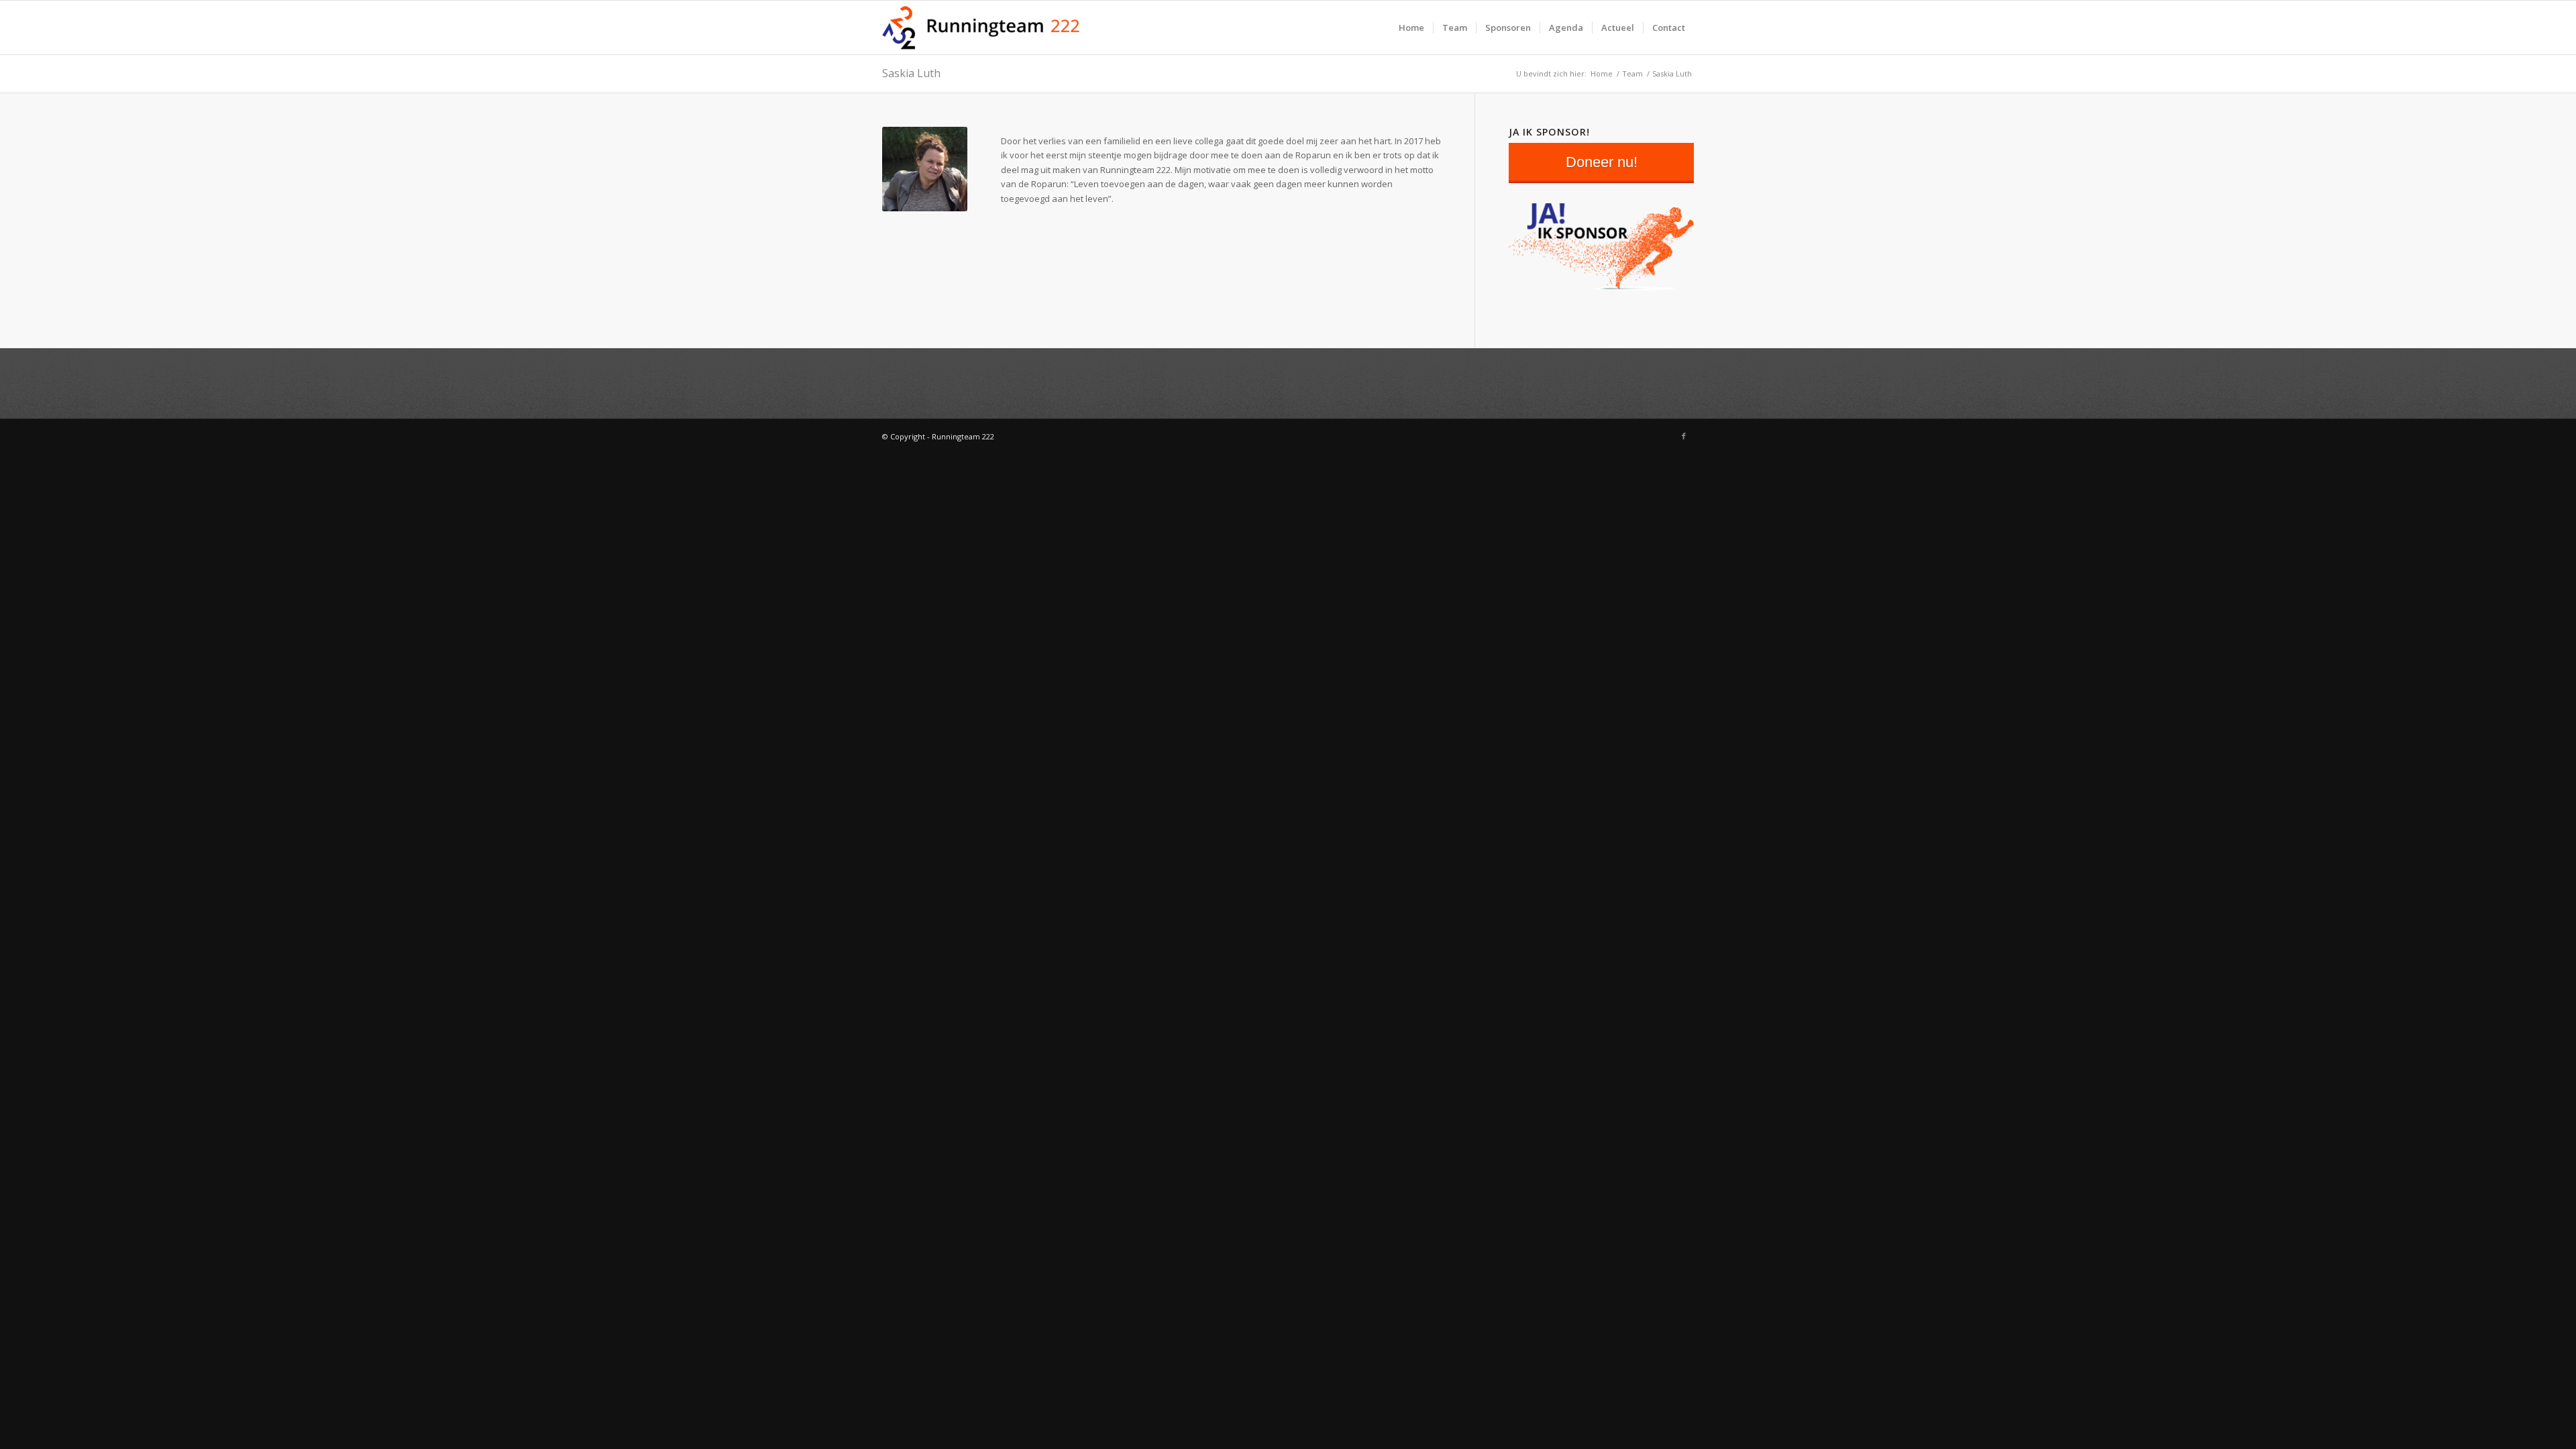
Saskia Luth (911, 73)
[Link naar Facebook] (1684, 436)
